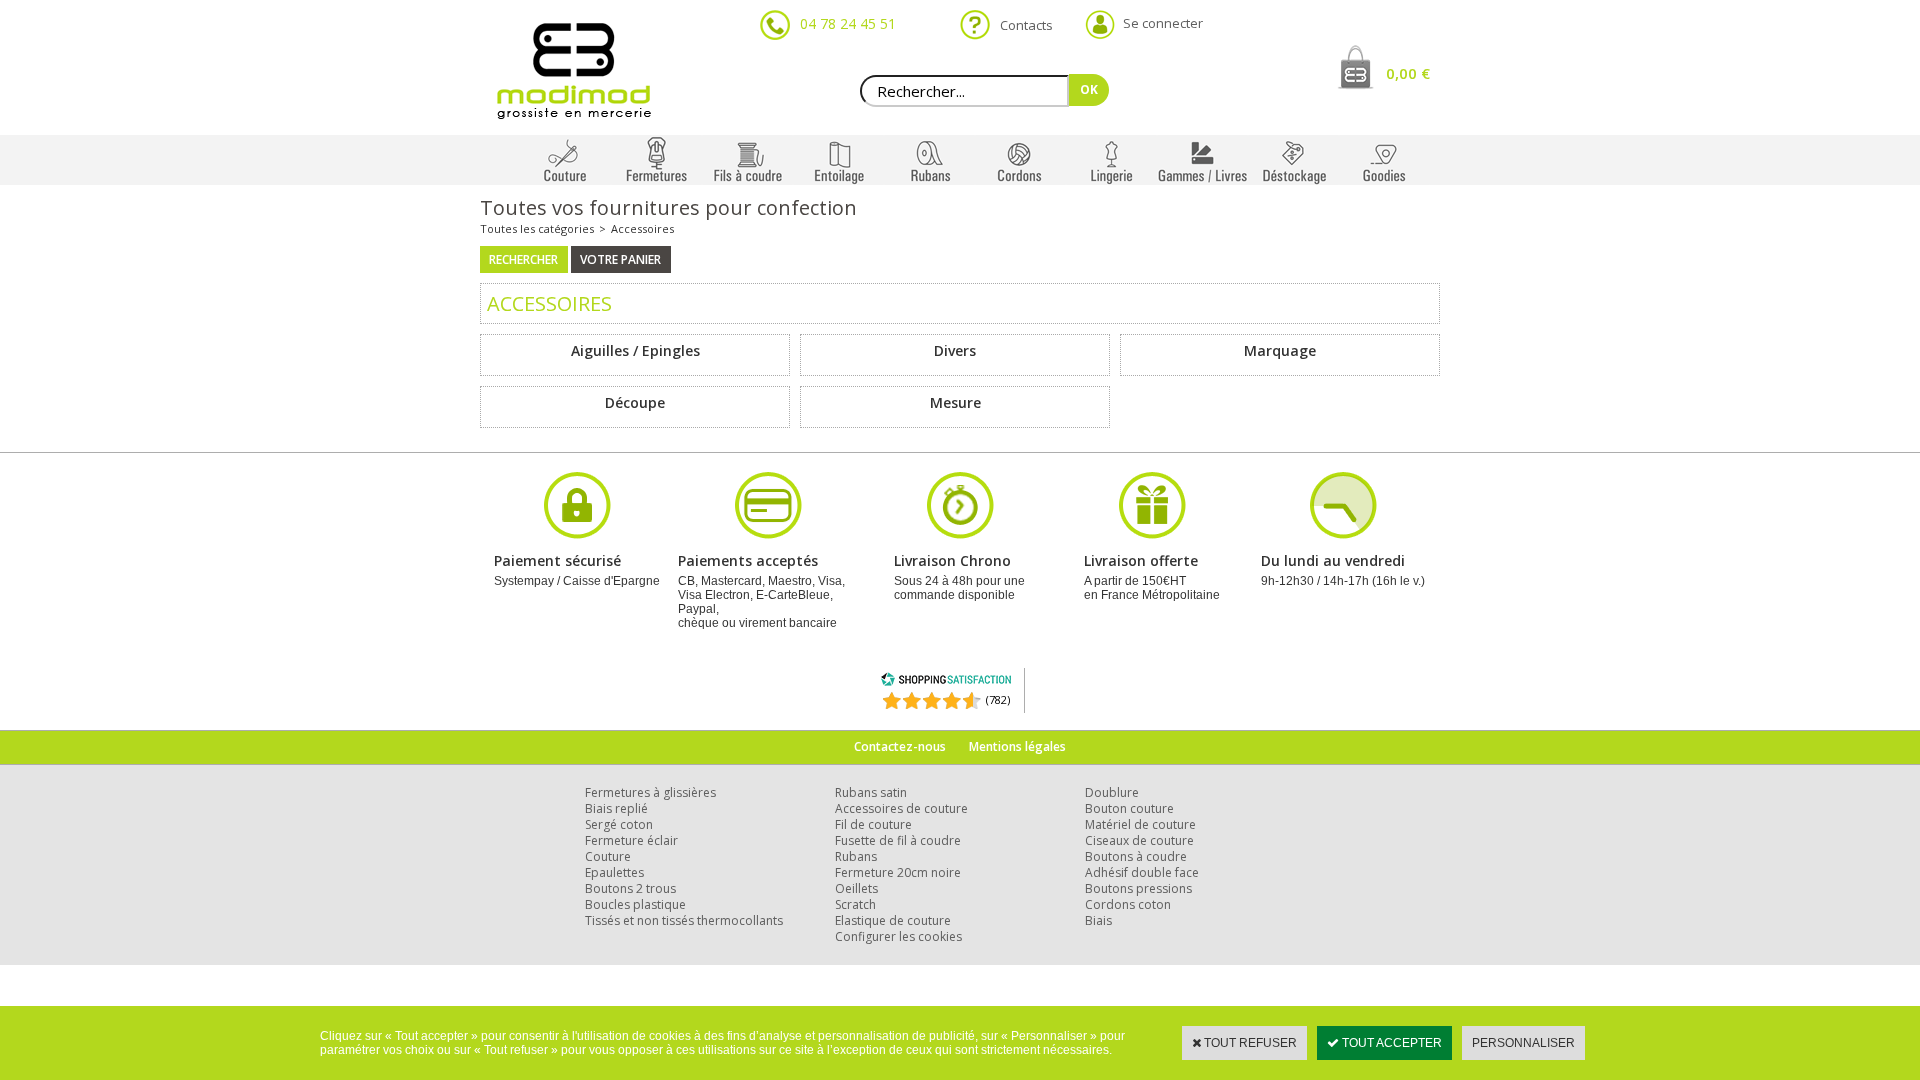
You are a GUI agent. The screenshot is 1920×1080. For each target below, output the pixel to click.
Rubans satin (871, 792)
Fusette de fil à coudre (898, 840)
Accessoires (642, 228)
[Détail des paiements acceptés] (768, 536)
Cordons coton (1128, 904)
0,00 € (1408, 73)
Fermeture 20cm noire (898, 872)
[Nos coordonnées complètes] (1343, 536)
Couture (608, 856)
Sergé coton (619, 824)
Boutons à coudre (1136, 856)
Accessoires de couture (901, 808)
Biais (1098, 920)
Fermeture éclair (631, 840)
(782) (998, 699)
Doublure (1112, 792)
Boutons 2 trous (630, 888)
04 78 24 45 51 (848, 23)
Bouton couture (1129, 808)
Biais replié (616, 808)
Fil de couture (873, 824)
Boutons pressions (1138, 888)
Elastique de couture (893, 920)
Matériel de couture (1140, 824)
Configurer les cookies (898, 936)
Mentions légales (1017, 746)
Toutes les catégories (537, 228)
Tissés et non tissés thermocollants (684, 920)
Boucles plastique (635, 904)
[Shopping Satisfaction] (946, 682)
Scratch (855, 904)
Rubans (856, 856)
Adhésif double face (1142, 872)
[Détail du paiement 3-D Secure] (577, 536)
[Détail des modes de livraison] (960, 536)
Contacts (1020, 25)
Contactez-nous (900, 746)
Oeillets (856, 888)
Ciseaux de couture (1139, 840)
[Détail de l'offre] (1152, 536)
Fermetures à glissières (650, 792)
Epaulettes (614, 872)
